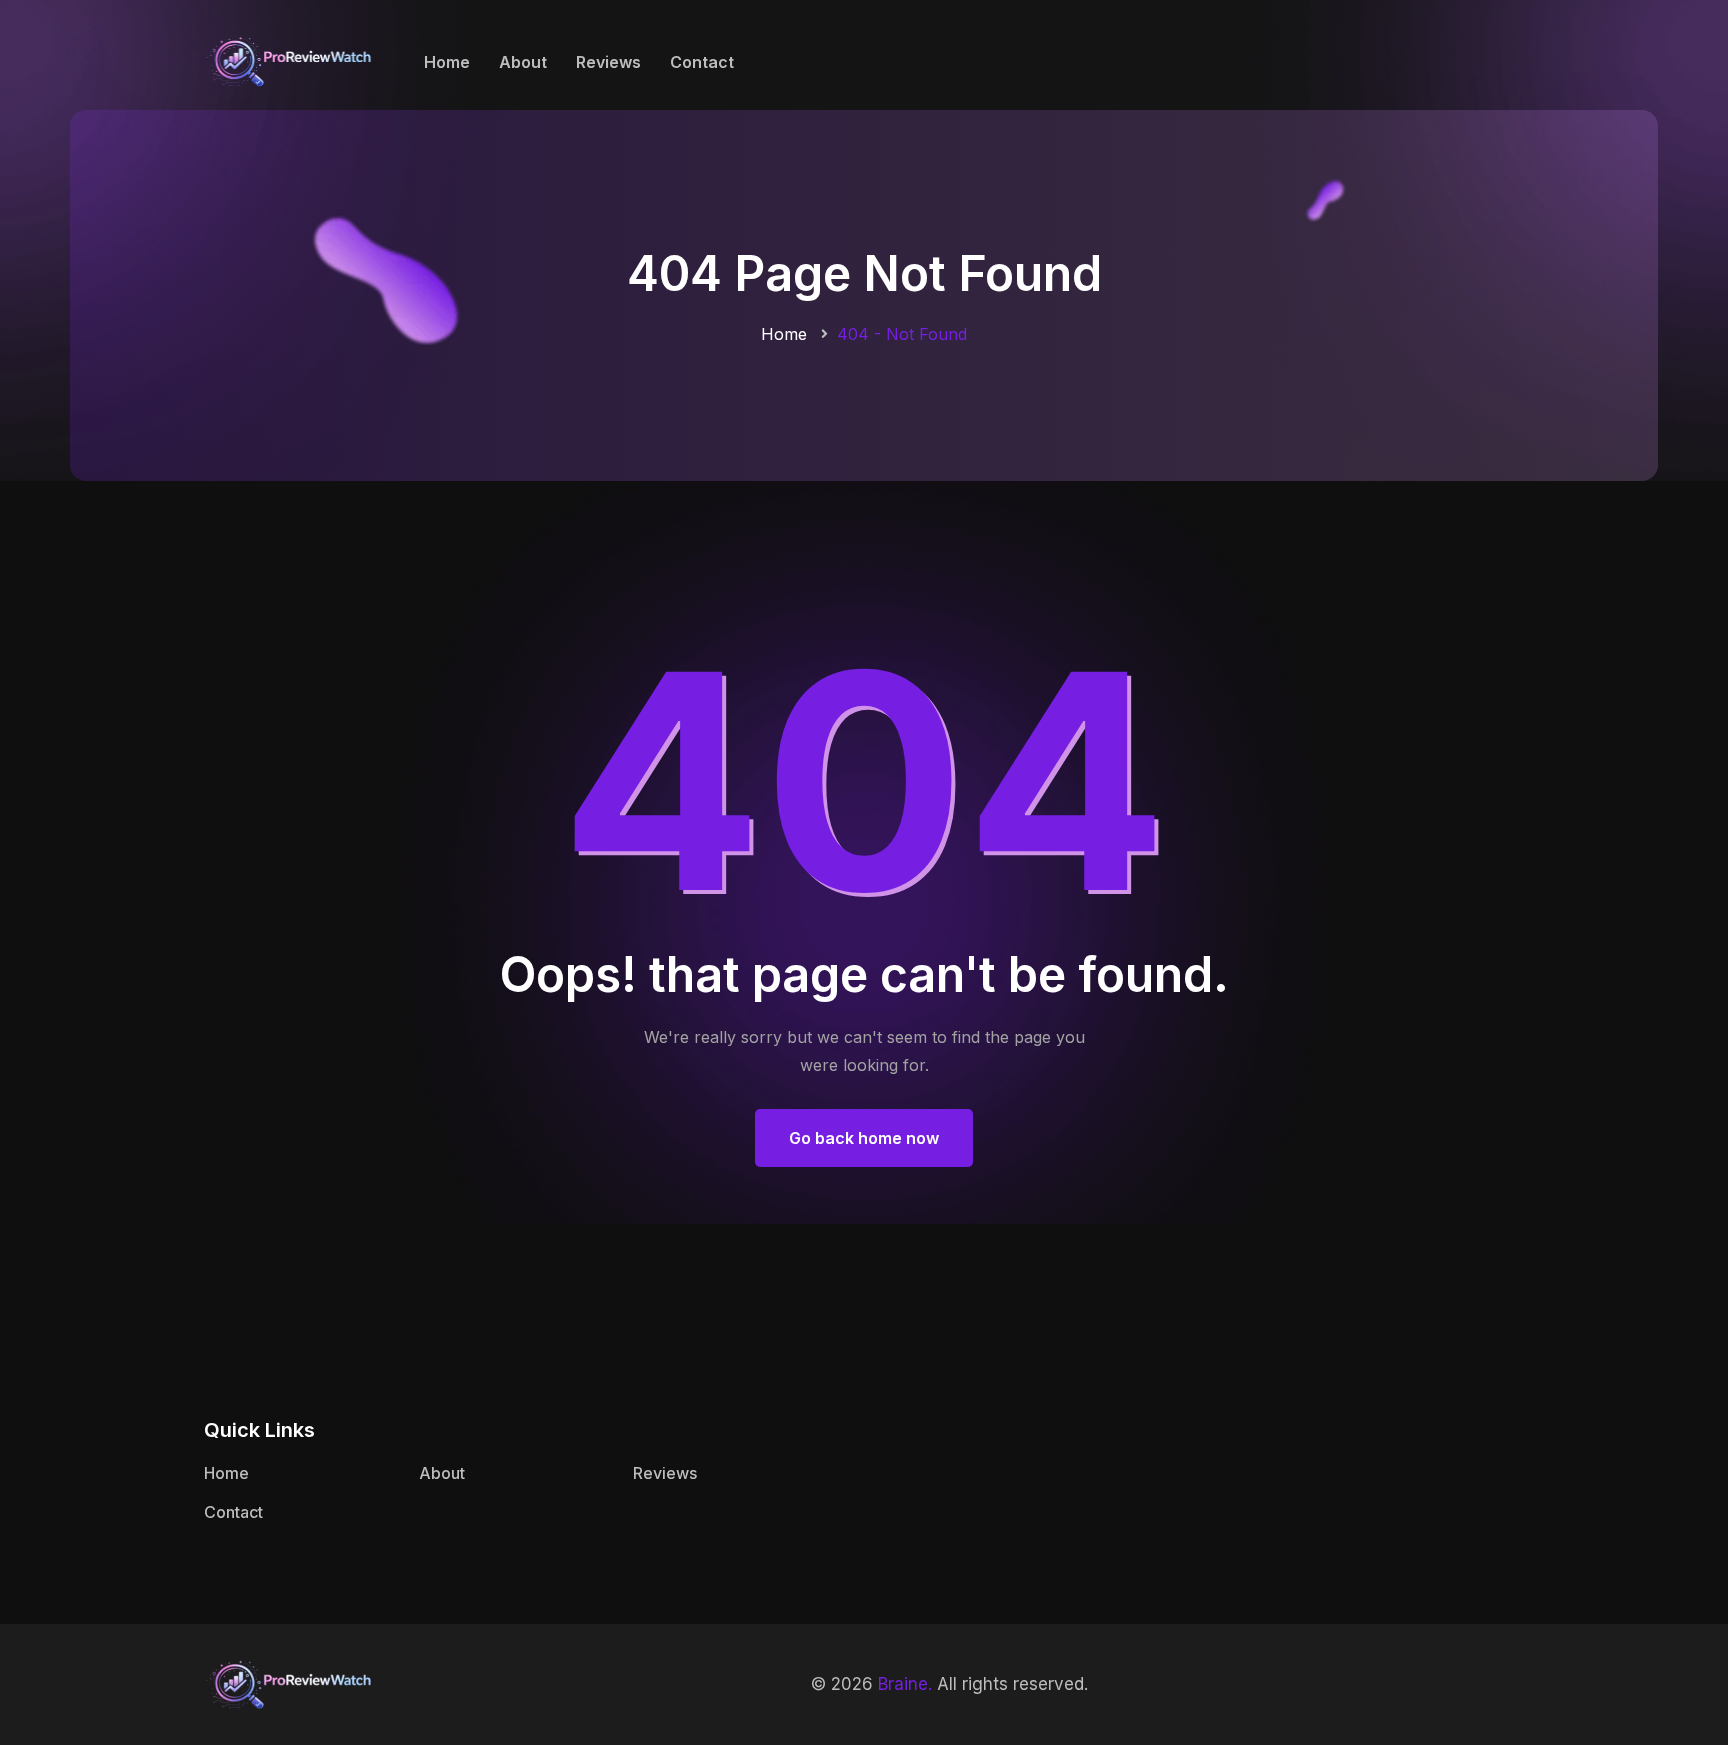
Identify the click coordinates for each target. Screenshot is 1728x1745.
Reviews (608, 62)
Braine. (905, 1684)
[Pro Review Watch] (289, 59)
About (523, 62)
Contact (702, 62)
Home (447, 62)
